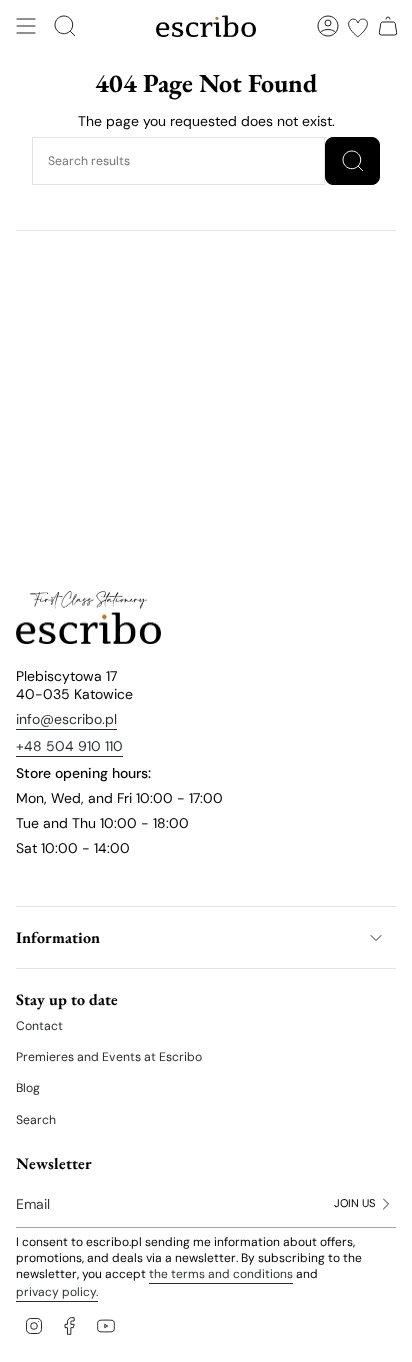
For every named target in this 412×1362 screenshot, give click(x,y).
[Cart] (388, 26)
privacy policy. (57, 1292)
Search (36, 1120)
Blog (28, 1088)
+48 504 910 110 (69, 746)
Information (58, 937)
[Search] (352, 161)
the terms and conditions (221, 1274)
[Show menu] (26, 26)
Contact (39, 1026)
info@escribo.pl (66, 719)
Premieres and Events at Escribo (109, 1057)
